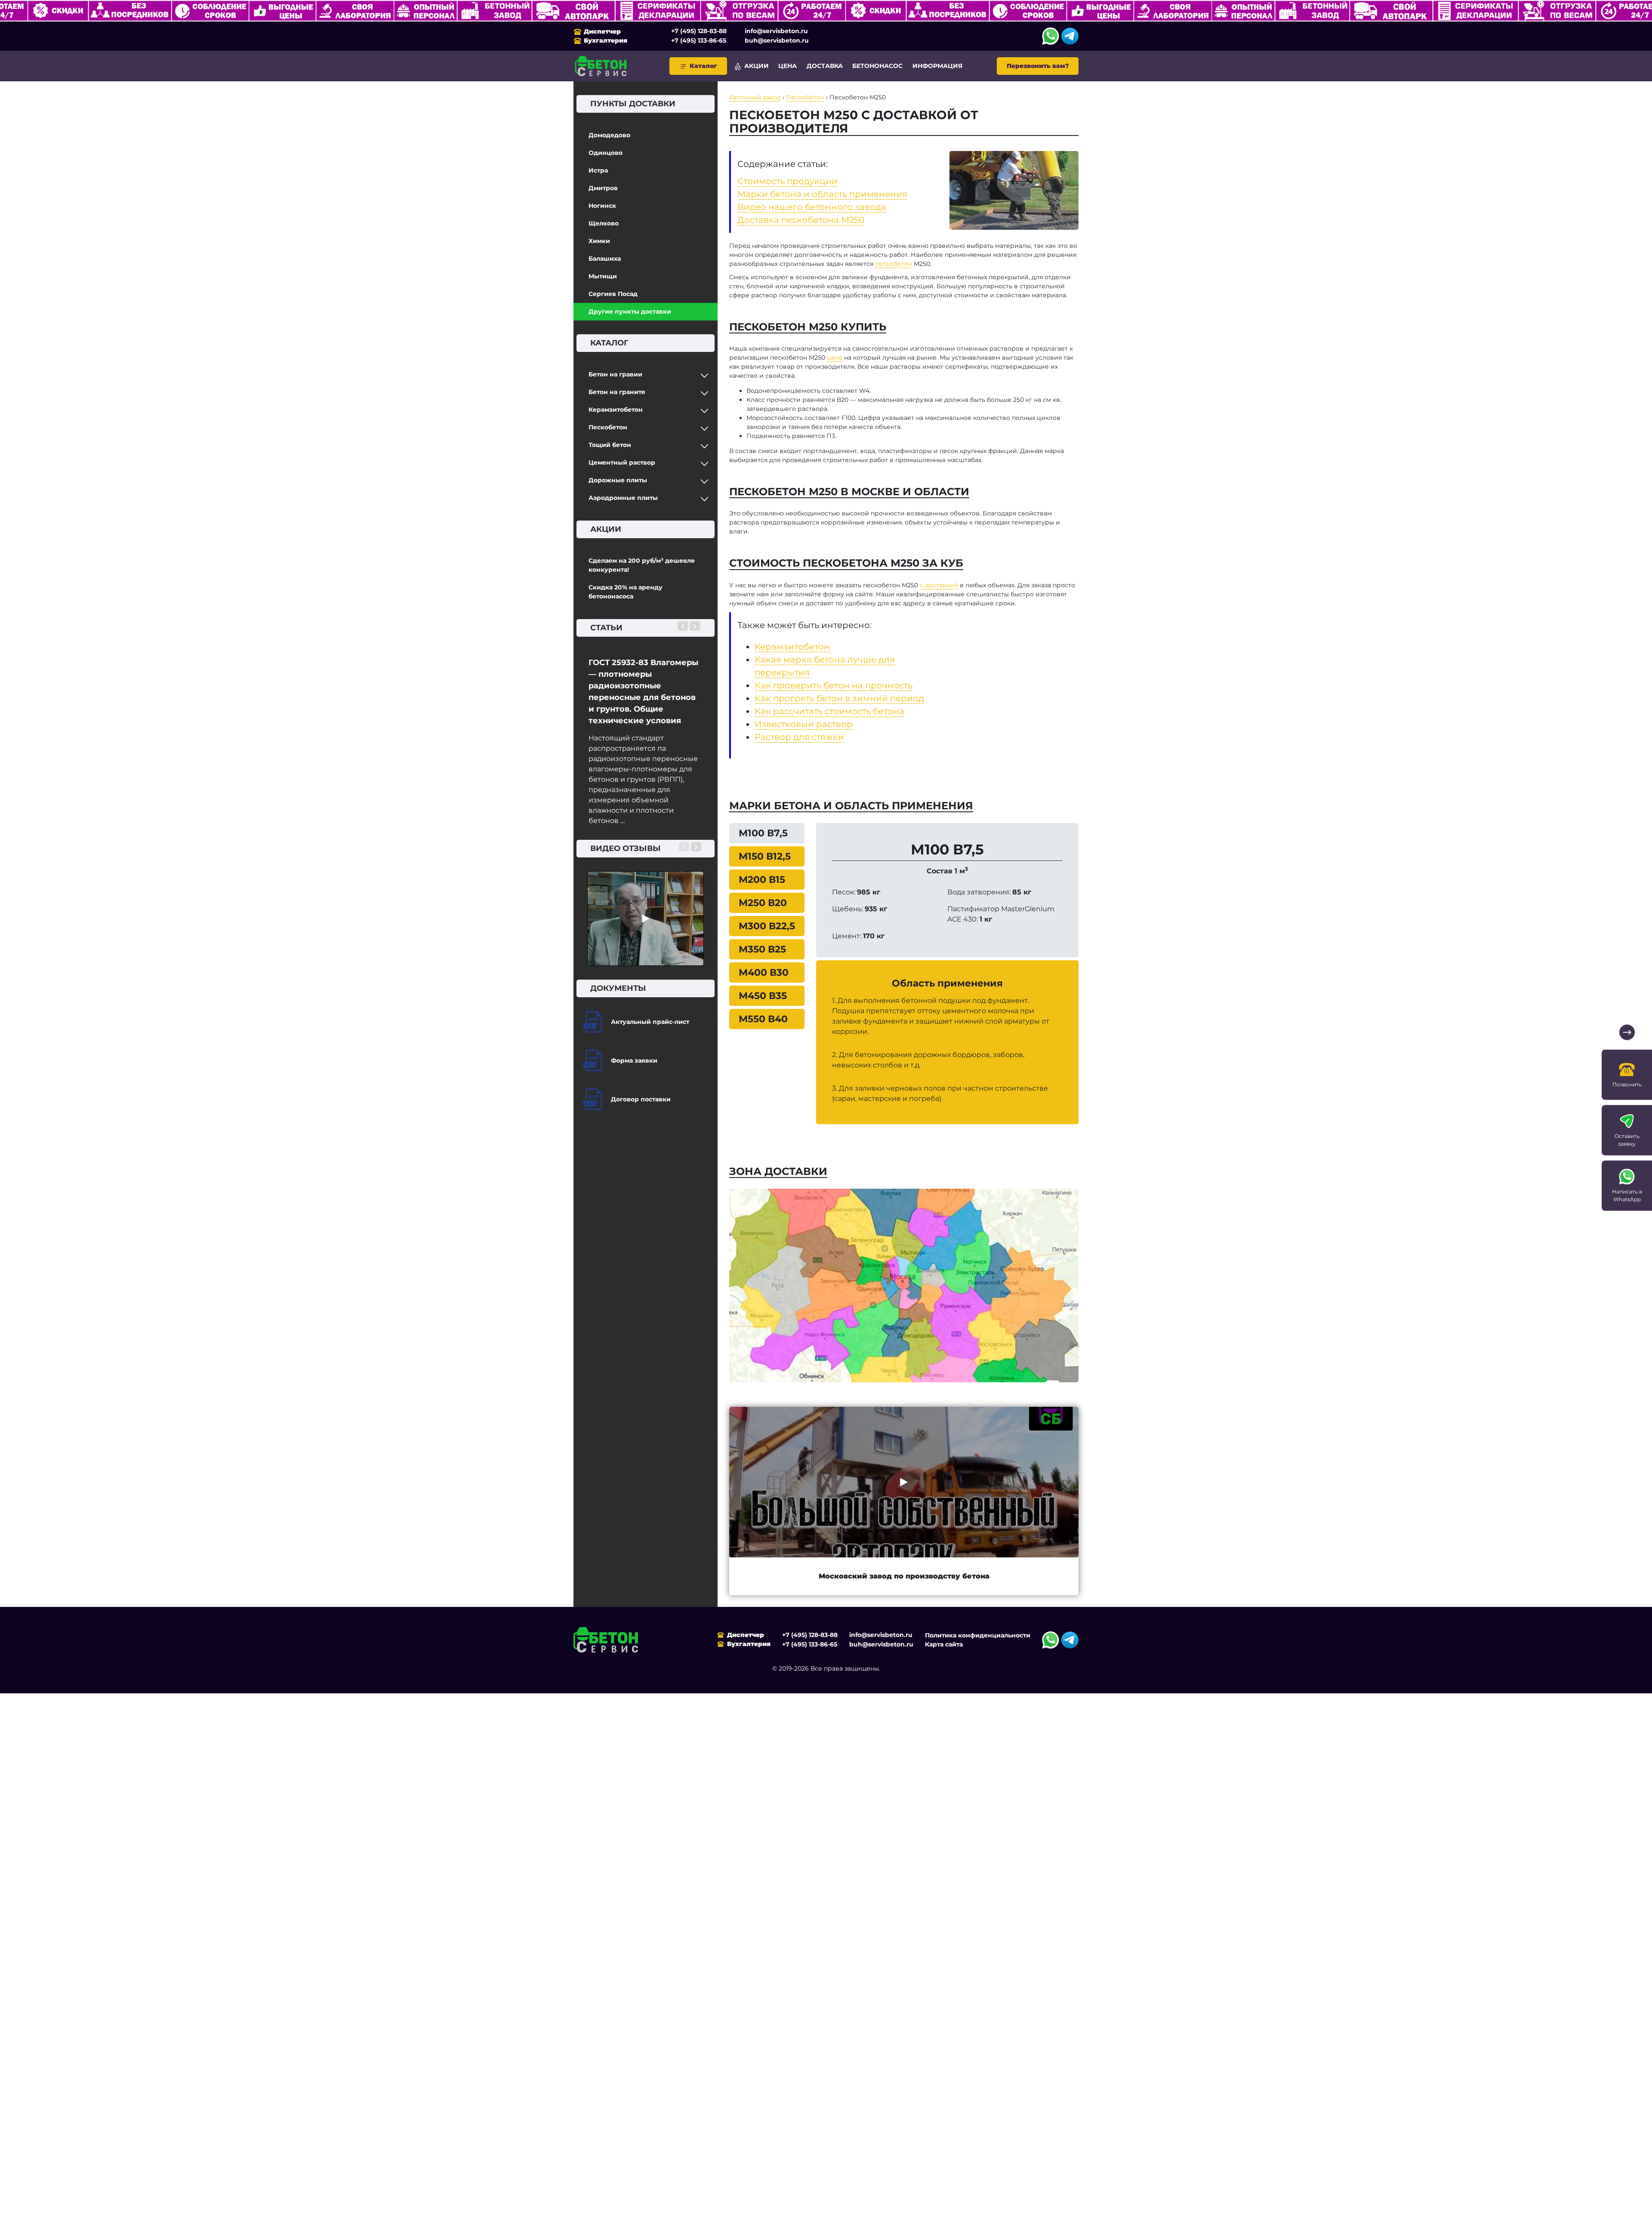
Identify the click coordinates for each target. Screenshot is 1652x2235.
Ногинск (602, 206)
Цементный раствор (622, 462)
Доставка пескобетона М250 (801, 220)
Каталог (703, 66)
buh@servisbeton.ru (777, 40)
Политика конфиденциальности (978, 1635)
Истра (598, 170)
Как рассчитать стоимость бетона (829, 711)
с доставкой (939, 585)
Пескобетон (608, 427)
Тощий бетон (610, 445)
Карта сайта (944, 1644)
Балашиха (605, 259)
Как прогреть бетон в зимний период (839, 698)
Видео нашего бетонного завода (812, 207)
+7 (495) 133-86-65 (699, 40)
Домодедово (609, 135)
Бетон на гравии (615, 374)
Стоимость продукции (787, 181)
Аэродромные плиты (623, 498)
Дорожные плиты (618, 480)
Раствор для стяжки (799, 737)
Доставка (825, 66)
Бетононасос (877, 66)
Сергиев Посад (613, 294)
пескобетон (894, 264)
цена (835, 358)
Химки (599, 241)
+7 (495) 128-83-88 (699, 31)
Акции (757, 66)
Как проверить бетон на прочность (834, 685)
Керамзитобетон (616, 410)
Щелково (604, 223)
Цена (787, 66)
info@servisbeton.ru (776, 31)
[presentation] (683, 626)
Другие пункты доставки (630, 311)
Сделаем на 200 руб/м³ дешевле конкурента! (642, 565)
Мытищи (603, 276)
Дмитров (603, 188)
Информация (937, 66)
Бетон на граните (617, 392)
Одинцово (606, 153)
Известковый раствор (804, 724)
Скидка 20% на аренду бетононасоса (626, 592)
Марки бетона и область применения (822, 194)
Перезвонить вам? (1038, 66)
